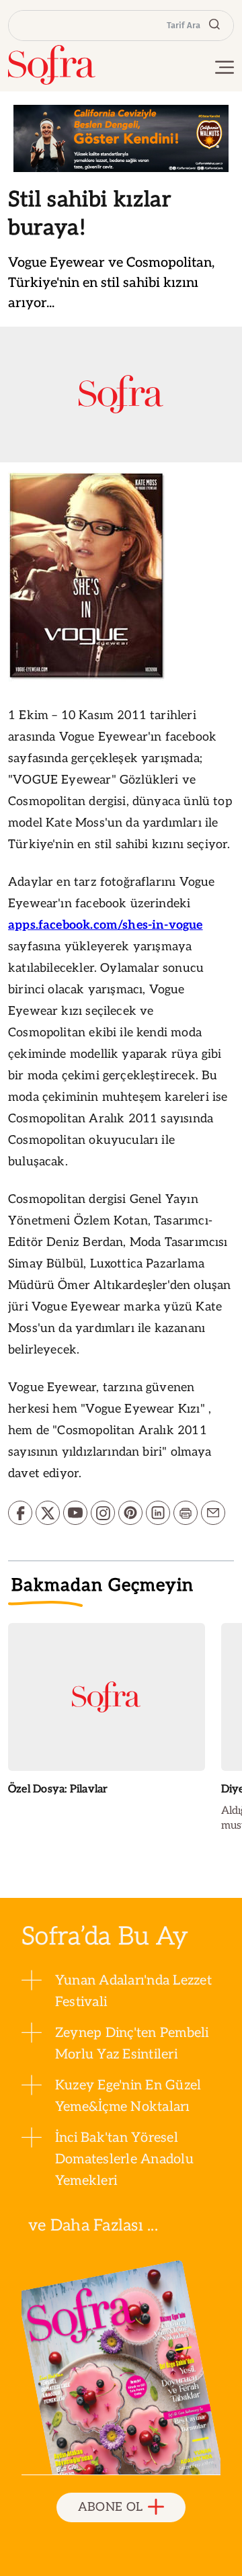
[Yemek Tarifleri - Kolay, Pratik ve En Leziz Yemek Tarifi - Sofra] (52, 65)
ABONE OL (111, 2507)
